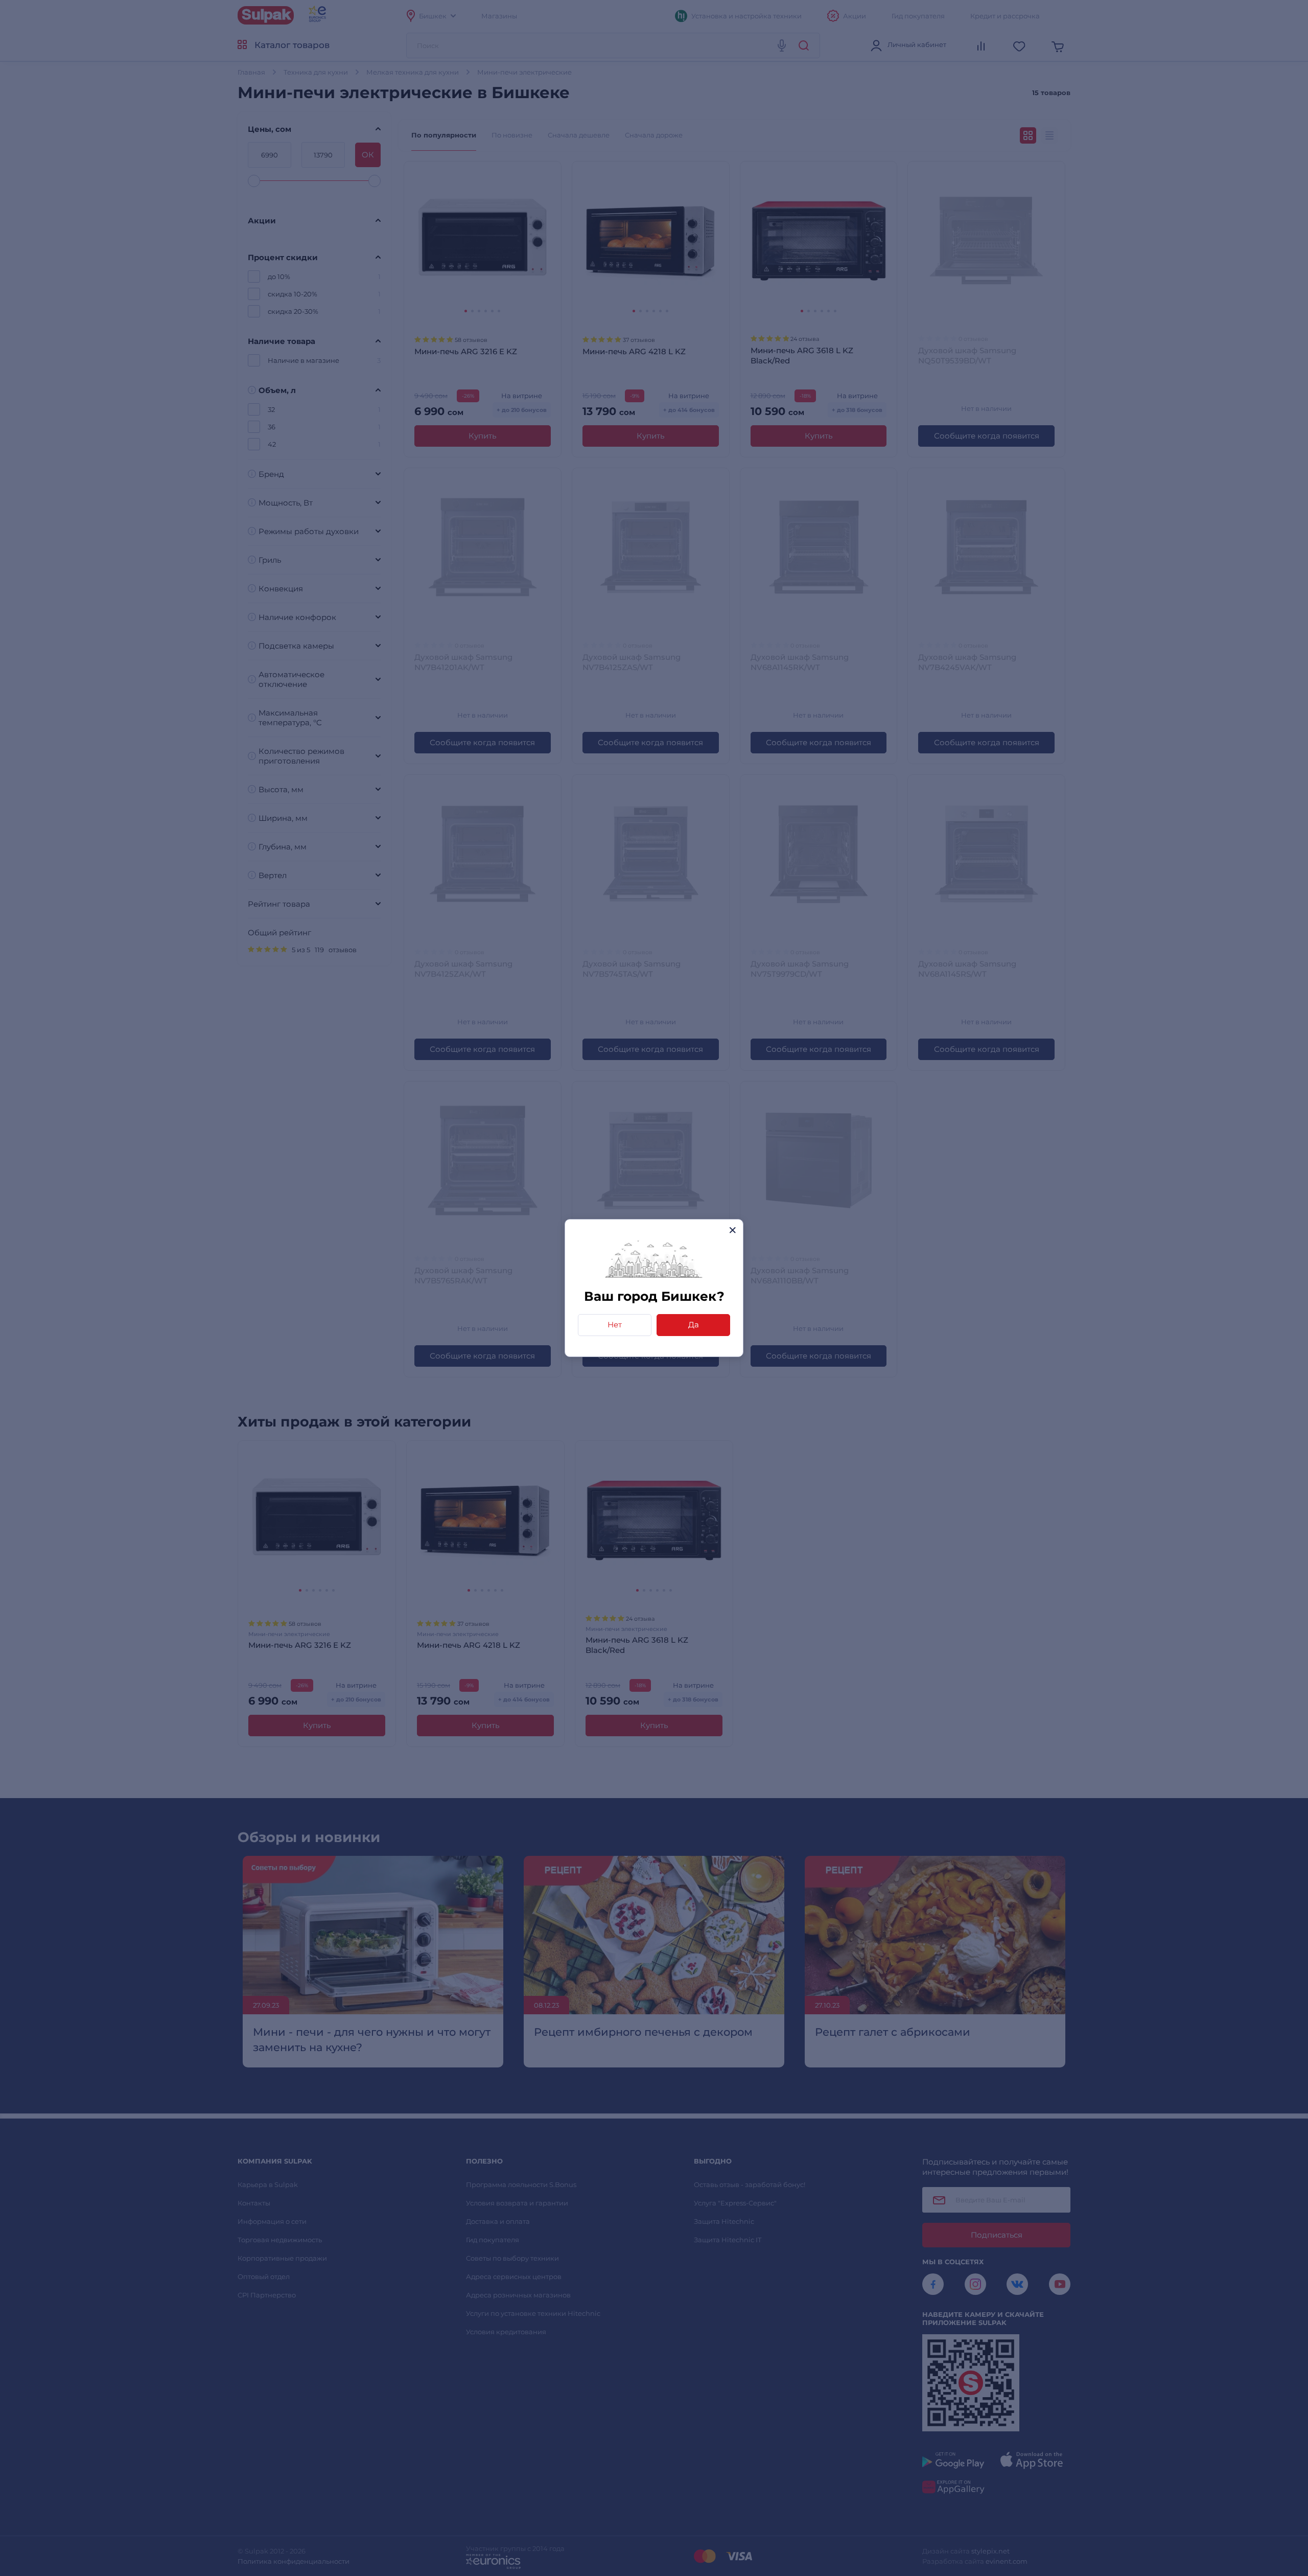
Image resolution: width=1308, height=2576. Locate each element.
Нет (615, 1325)
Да (694, 1325)
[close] (732, 1230)
